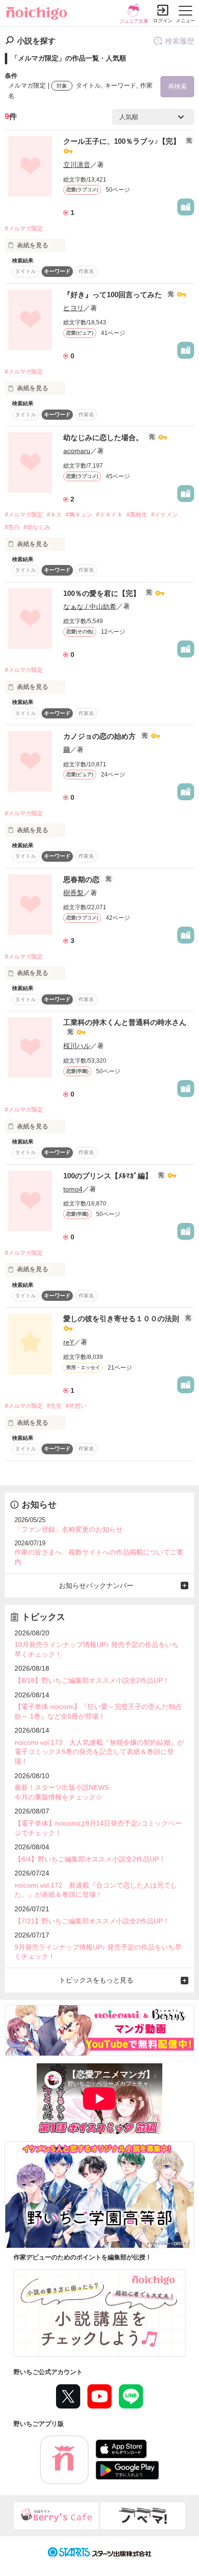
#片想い (76, 1406)
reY (69, 1342)
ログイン (163, 21)
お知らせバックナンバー (96, 1585)
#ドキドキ (109, 515)
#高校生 (137, 515)
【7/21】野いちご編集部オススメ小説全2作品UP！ (92, 1921)
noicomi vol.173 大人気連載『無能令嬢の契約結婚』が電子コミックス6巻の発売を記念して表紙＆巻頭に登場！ (99, 1752)
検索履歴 (180, 41)
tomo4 (73, 1189)
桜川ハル (77, 1046)
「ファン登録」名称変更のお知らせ (69, 1529)
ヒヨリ (73, 308)
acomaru (77, 451)
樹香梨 (73, 893)
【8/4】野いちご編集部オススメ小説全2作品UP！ (90, 1859)
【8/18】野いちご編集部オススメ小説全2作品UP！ (92, 1680)
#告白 (12, 527)
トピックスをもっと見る (96, 1980)
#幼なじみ (37, 527)
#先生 (54, 1406)
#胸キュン (79, 515)
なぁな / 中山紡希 (90, 606)
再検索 (178, 86)
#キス (54, 515)
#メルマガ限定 (24, 229)
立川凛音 (77, 165)
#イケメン (164, 515)
